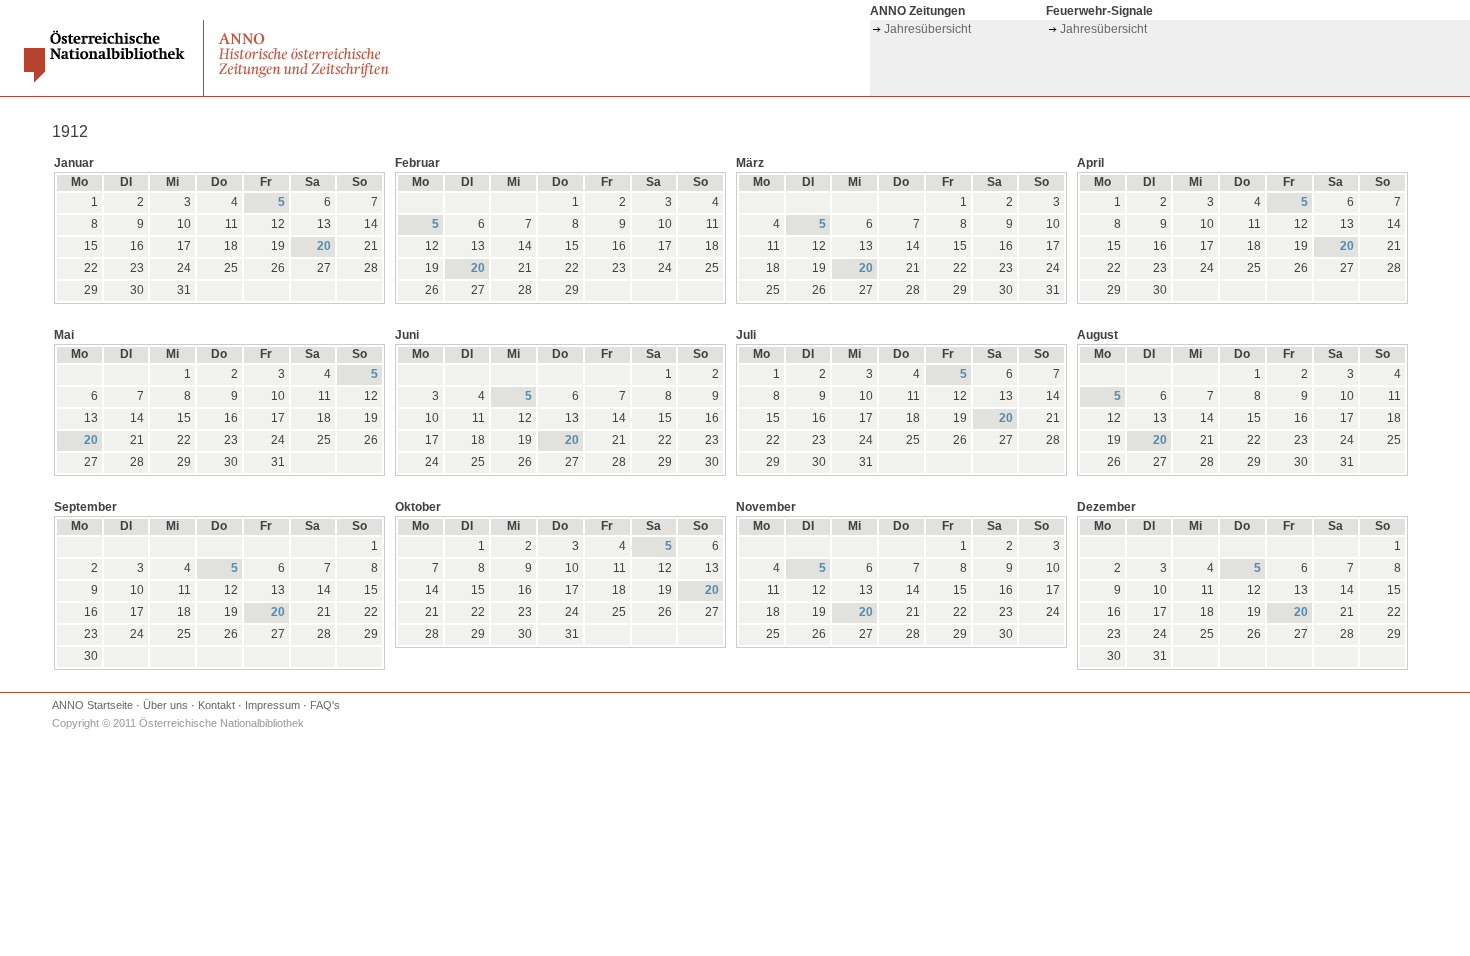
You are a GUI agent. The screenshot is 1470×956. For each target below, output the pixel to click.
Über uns (165, 705)
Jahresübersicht (927, 29)
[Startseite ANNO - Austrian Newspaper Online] (306, 77)
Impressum (272, 705)
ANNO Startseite (92, 705)
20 (324, 246)
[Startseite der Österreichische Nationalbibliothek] (106, 78)
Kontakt (216, 705)
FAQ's (325, 705)
